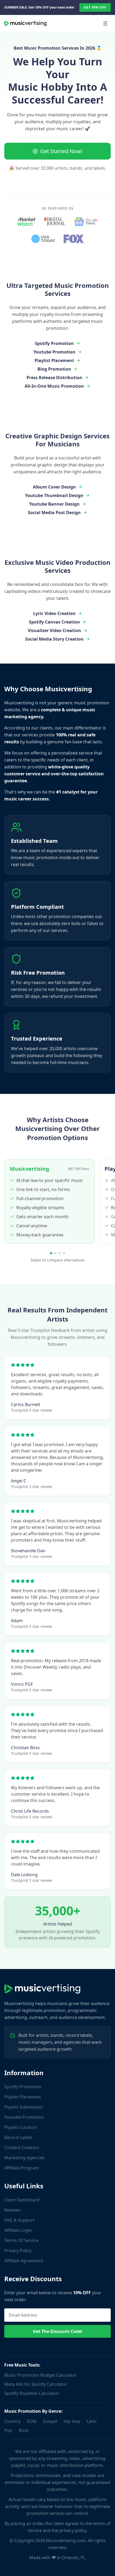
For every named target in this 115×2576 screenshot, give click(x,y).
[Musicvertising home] (25, 23)
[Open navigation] (105, 23)
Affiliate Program (22, 2168)
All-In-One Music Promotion (54, 386)
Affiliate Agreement (24, 2261)
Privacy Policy (18, 2250)
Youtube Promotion (54, 352)
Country (12, 2421)
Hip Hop (72, 2421)
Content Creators (22, 2148)
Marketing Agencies (24, 2158)
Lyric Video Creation (54, 613)
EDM (32, 2421)
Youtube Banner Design (54, 504)
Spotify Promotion (54, 343)
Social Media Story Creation (54, 639)
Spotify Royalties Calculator (32, 2393)
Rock (24, 2430)
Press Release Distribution (54, 378)
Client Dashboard (22, 2200)
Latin (92, 2421)
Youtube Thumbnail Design (54, 495)
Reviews (12, 2210)
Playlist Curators (21, 2127)
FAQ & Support (19, 2220)
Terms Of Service (21, 2240)
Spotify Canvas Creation (54, 622)
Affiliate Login (18, 2230)
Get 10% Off (95, 7)
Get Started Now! (61, 151)
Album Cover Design (54, 487)
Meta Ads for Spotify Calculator (36, 2384)
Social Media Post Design (54, 513)
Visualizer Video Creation (54, 630)
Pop (8, 2430)
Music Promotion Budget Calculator (41, 2375)
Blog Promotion (54, 369)
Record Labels (18, 2137)
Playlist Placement (54, 360)
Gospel (50, 2421)
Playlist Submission (24, 2107)
